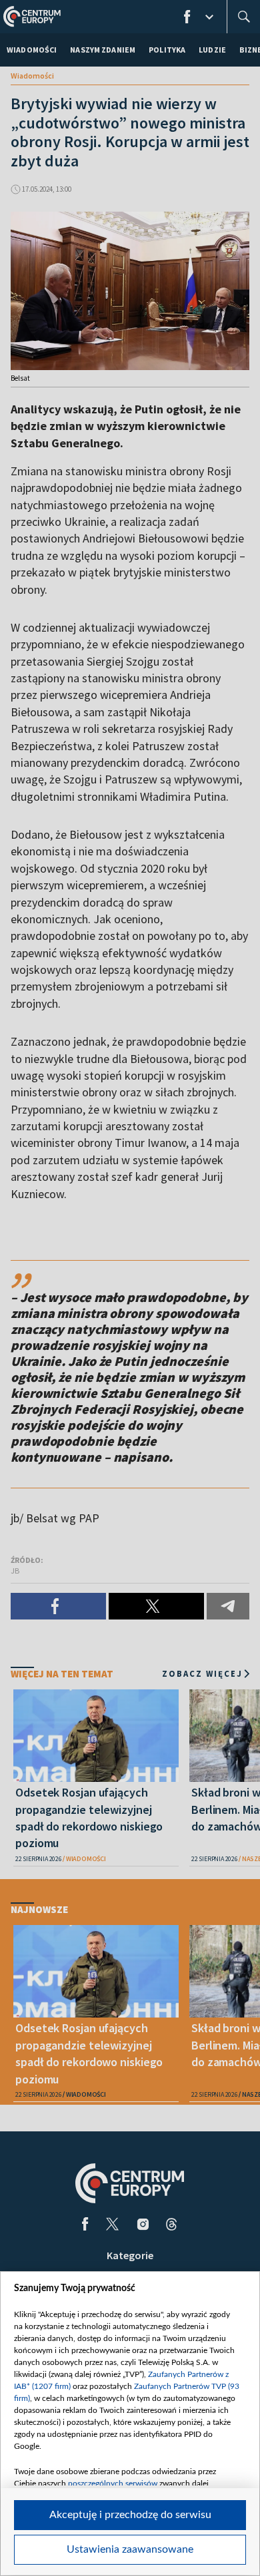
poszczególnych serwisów (113, 2483)
